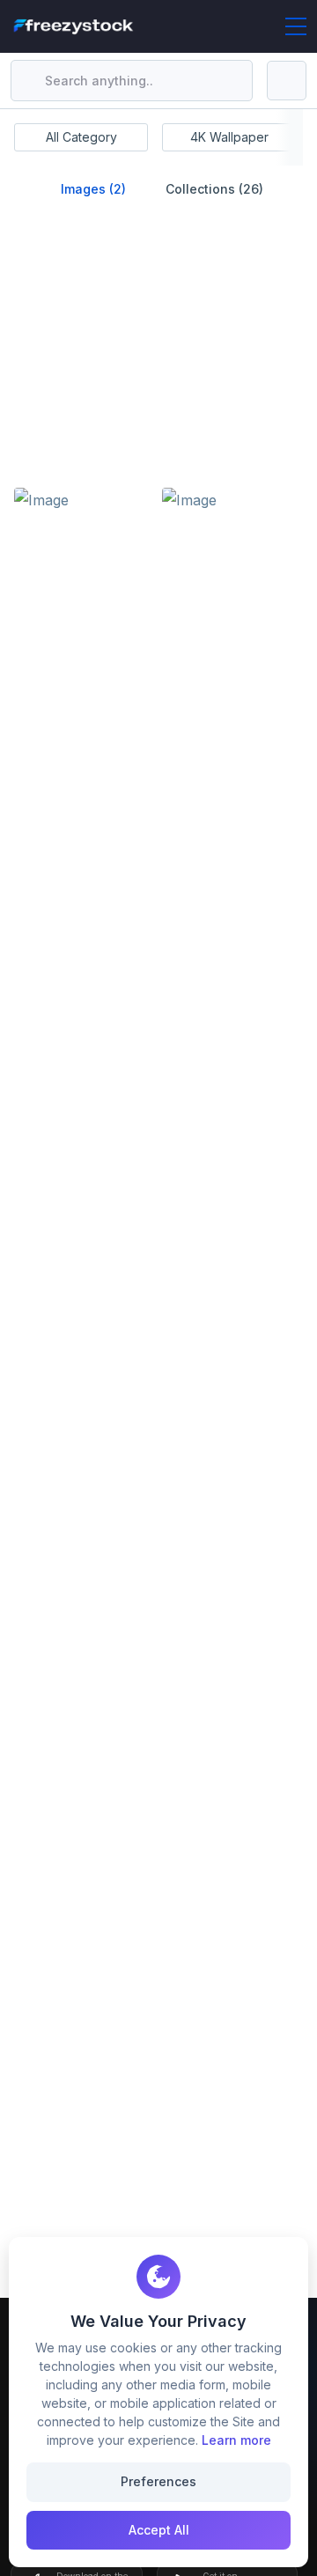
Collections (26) (213, 189)
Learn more (236, 2440)
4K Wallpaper (229, 137)
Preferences (158, 2481)
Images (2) (92, 189)
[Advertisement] (155, 365)
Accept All (159, 2530)
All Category (81, 137)
